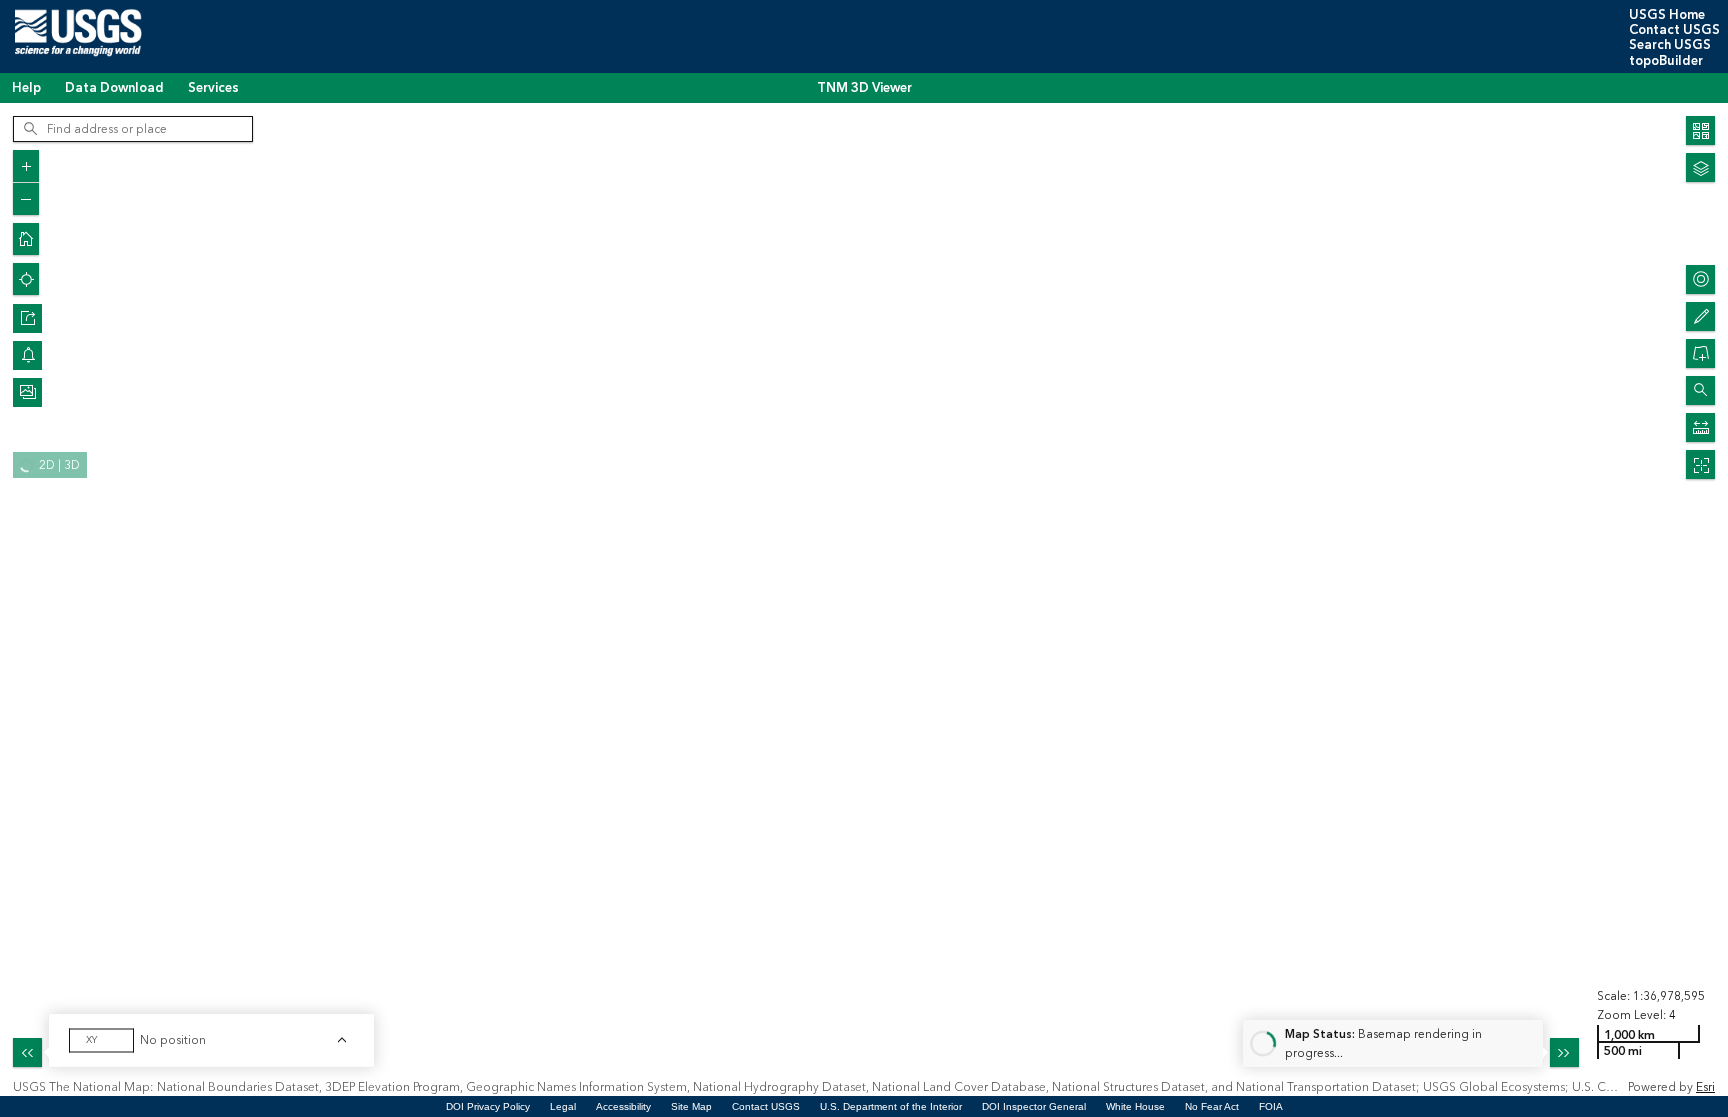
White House (1135, 1106)
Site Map (691, 1106)
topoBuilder (1666, 61)
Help (26, 88)
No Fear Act (1212, 1106)
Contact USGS (1674, 30)
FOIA (1271, 1106)
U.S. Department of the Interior (891, 1106)
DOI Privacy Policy (488, 1106)
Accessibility (623, 1106)
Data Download (114, 88)
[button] (27, 318)
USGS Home (1667, 15)
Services (213, 88)
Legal (563, 1106)
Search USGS (1670, 45)
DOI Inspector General (1034, 1106)
